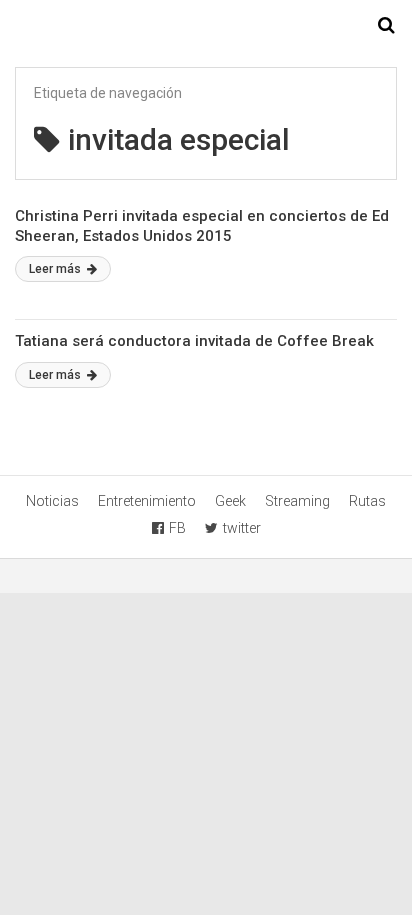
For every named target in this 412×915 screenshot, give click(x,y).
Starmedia (206, 26)
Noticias (52, 501)
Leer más (56, 269)
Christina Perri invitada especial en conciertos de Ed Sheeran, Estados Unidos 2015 (202, 226)
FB (177, 528)
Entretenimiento (147, 501)
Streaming (297, 501)
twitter (242, 528)
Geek (230, 501)
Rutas (367, 501)
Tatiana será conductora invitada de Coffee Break (194, 341)
